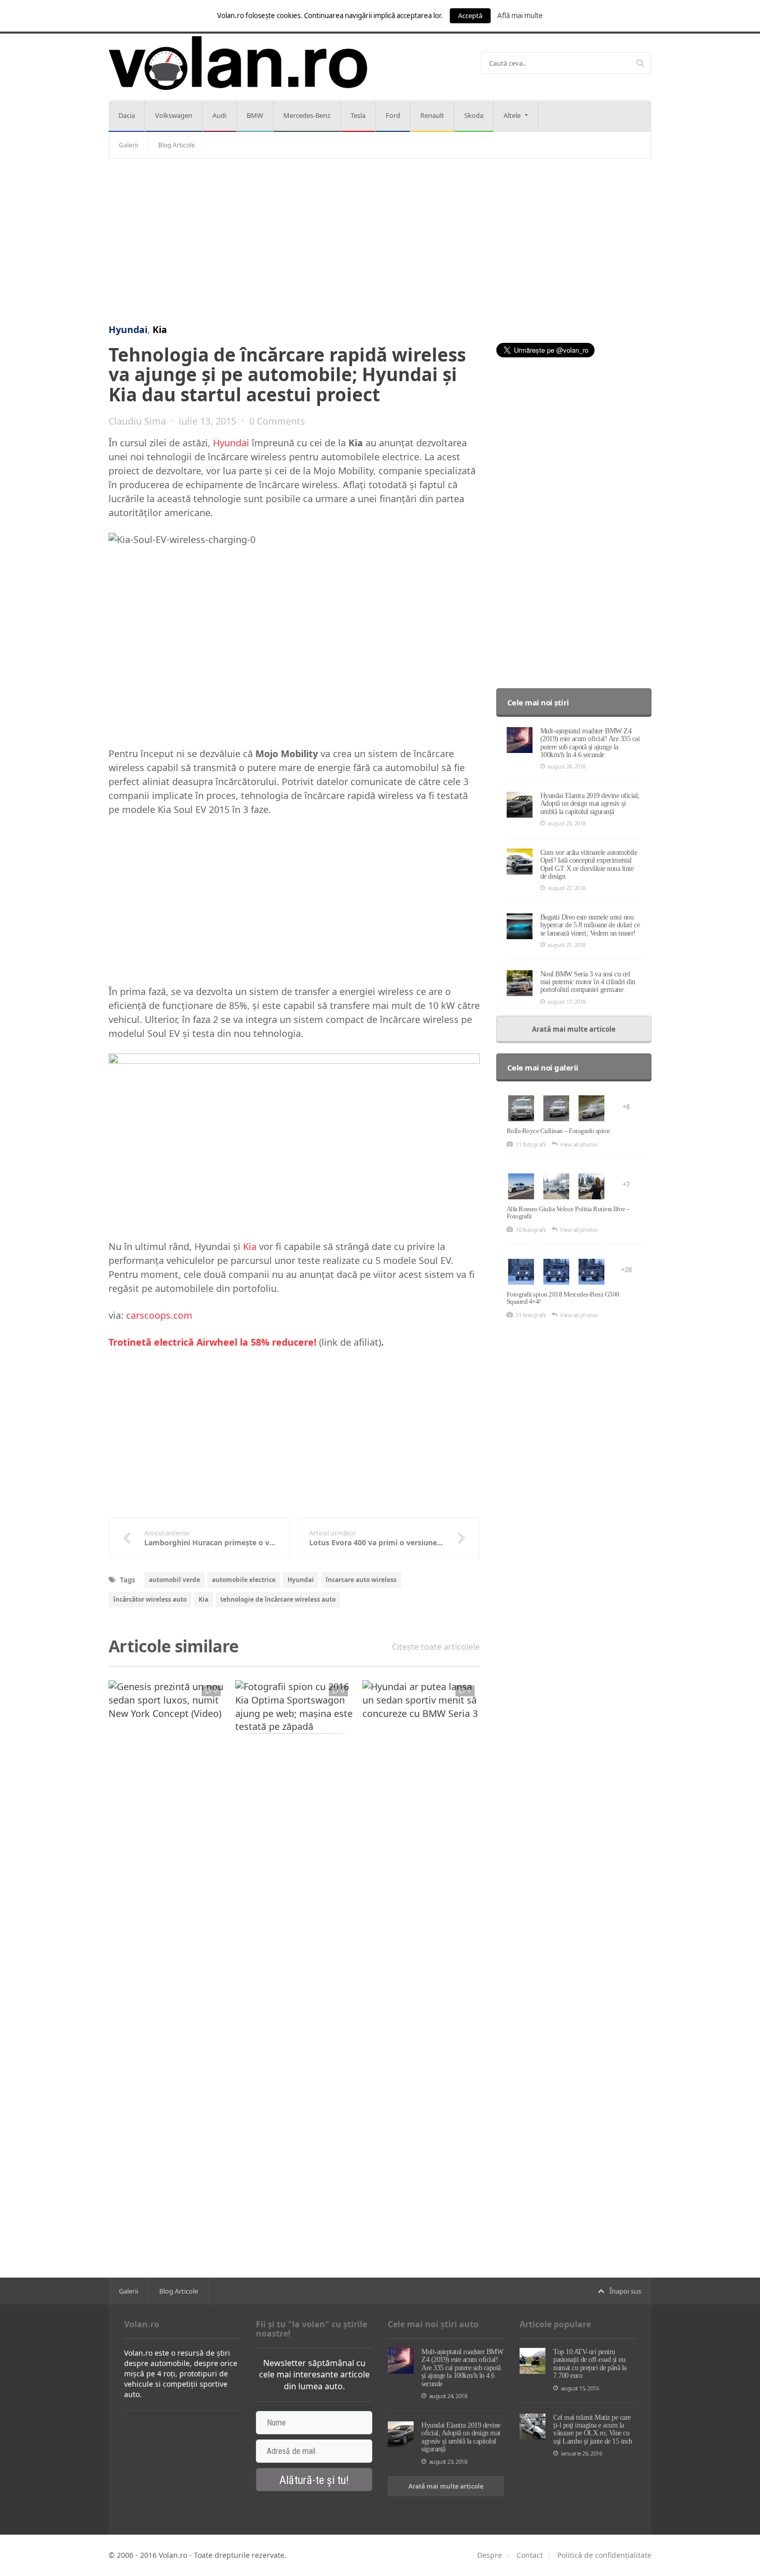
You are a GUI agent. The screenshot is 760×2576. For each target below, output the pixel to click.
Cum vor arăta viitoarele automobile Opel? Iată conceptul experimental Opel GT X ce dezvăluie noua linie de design (589, 864)
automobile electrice (244, 1580)
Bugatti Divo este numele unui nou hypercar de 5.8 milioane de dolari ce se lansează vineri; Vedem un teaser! (590, 925)
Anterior (85, 1707)
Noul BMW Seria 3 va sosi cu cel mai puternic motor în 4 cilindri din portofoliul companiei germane (588, 982)
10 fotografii (531, 1230)
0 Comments (277, 421)
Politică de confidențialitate (604, 2555)
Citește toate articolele (436, 1647)
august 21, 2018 (567, 945)
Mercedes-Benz (307, 115)
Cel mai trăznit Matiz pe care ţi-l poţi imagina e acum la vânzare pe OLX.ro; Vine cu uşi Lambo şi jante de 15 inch (593, 2429)
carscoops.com (159, 1315)
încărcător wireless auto (150, 1599)
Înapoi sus (625, 2291)
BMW (255, 115)
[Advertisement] (380, 242)
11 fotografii (531, 1144)
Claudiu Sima (137, 421)
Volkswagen (174, 115)
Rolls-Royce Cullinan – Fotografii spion (558, 1131)
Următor (504, 1707)
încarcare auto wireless (361, 1580)
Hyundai (128, 329)
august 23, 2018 (567, 823)
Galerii (128, 145)
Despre (490, 2555)
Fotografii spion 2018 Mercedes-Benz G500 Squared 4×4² (563, 1298)
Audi (219, 115)
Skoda (474, 115)
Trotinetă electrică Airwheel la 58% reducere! (212, 1342)
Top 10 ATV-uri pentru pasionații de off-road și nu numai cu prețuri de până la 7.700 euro (590, 2364)
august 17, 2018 (567, 1001)
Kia (160, 329)
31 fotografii (531, 1315)
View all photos (579, 1144)
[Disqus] (294, 1873)
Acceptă (470, 16)
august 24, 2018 (567, 766)
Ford (393, 115)
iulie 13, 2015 (208, 421)
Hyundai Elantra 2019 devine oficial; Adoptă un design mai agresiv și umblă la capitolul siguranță (590, 804)
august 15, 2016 (580, 2388)
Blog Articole (177, 145)
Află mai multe (520, 16)
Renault (432, 115)
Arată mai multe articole (574, 1029)
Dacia (127, 115)
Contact (530, 2555)
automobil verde (174, 1580)
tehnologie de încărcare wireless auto (278, 1599)
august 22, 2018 (567, 888)
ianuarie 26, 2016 (581, 2453)
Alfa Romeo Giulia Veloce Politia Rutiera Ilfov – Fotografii (568, 1212)
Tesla (358, 115)
